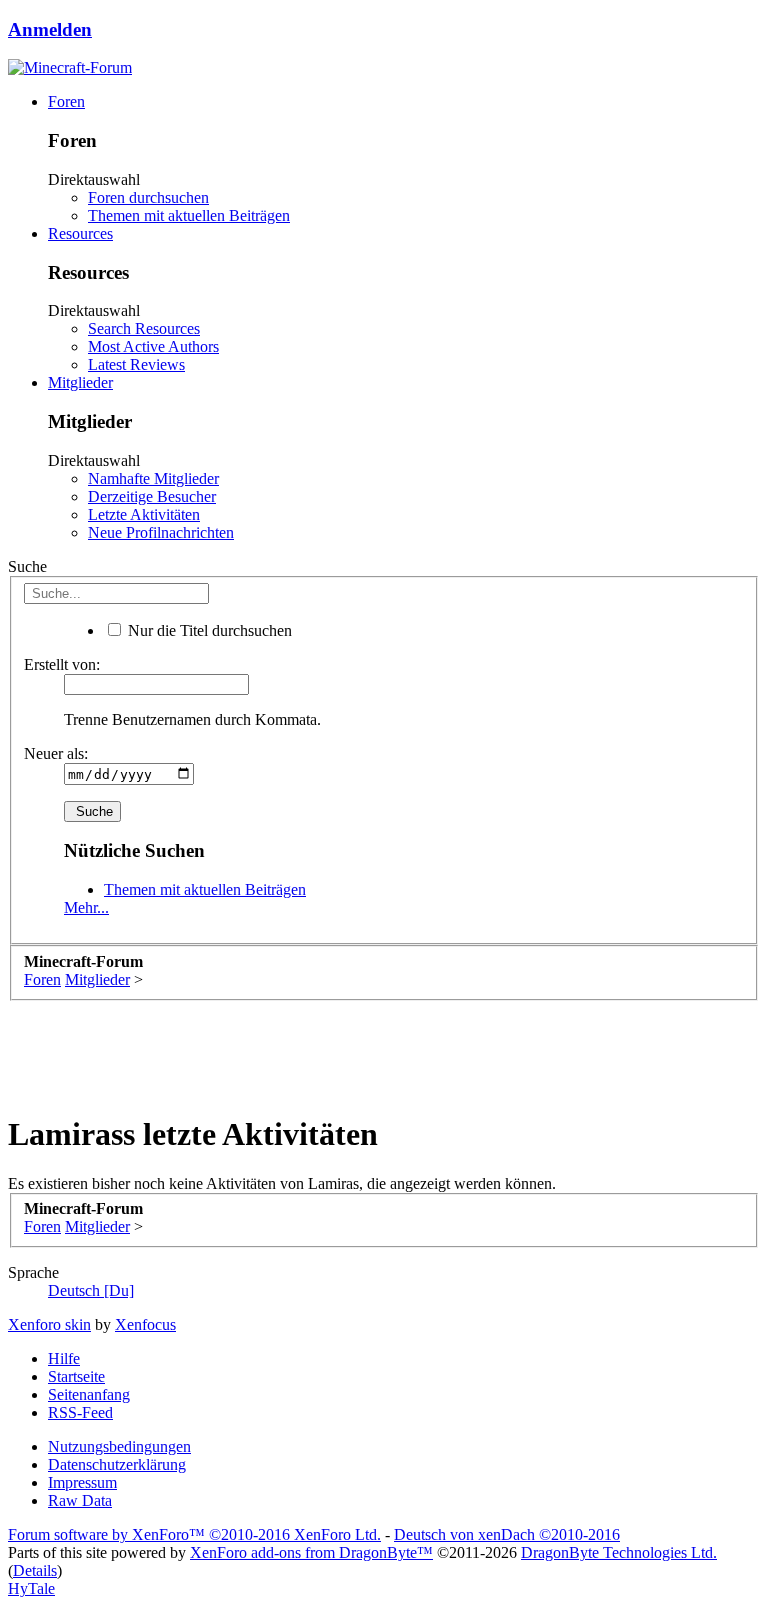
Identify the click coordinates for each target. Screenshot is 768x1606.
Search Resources (144, 328)
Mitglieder (80, 382)
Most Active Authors (153, 346)
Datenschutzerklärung (117, 1464)
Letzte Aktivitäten (144, 514)
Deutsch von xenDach (507, 1534)
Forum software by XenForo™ (194, 1534)
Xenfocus (145, 1324)
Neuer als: (56, 753)
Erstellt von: (62, 664)
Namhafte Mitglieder (153, 478)
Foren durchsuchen (148, 197)
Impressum (82, 1482)
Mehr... (86, 907)
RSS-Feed (80, 1412)
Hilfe (64, 1358)
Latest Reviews (136, 364)
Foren (66, 101)
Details (35, 1570)
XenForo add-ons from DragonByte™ (311, 1552)
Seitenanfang (89, 1394)
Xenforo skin (49, 1324)
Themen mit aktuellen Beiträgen (189, 215)
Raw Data (80, 1500)
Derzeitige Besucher (152, 496)
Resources (80, 233)
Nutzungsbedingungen (119, 1446)
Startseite (76, 1376)
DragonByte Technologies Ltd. (619, 1552)
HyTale (31, 1588)
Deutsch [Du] (91, 1290)
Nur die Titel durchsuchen (208, 630)
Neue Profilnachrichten (161, 532)
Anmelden (50, 29)
